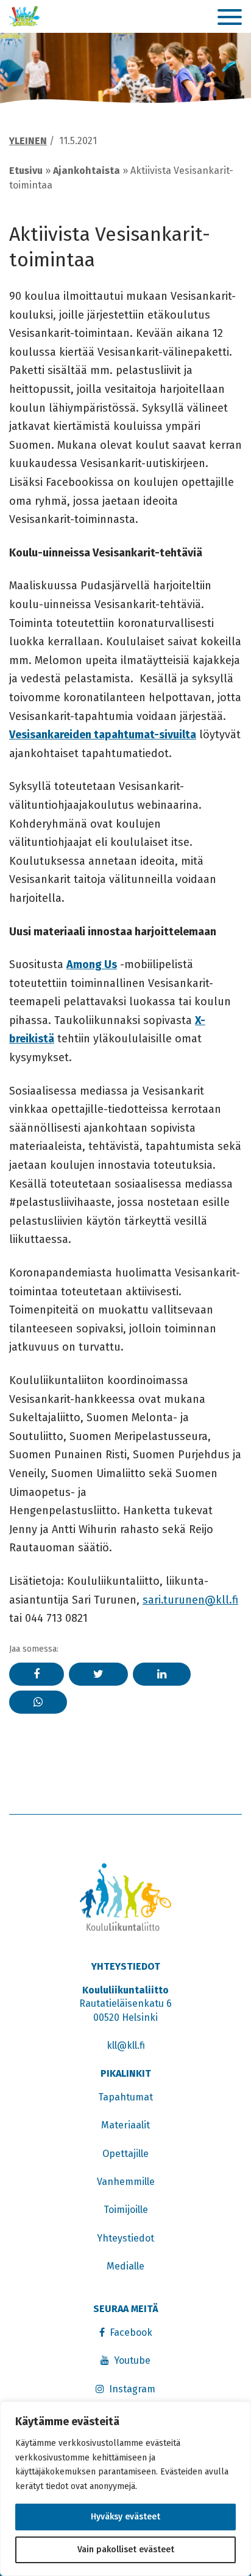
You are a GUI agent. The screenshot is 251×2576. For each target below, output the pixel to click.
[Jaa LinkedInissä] (162, 1674)
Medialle (125, 2266)
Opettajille (125, 2154)
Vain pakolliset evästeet (126, 2550)
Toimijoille (126, 2210)
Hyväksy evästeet (125, 2517)
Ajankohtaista (87, 171)
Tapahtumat (125, 2097)
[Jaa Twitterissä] (98, 1674)
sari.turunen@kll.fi (190, 1600)
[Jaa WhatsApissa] (38, 1702)
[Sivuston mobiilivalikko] (230, 18)
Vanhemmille (126, 2182)
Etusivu (26, 171)
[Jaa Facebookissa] (37, 1674)
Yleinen (28, 141)
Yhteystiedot (125, 2238)
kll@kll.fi (126, 2045)
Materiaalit (125, 2125)
